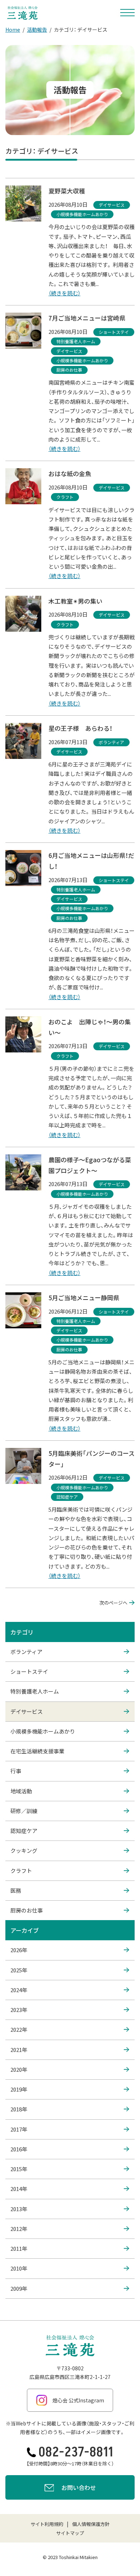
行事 (16, 1771)
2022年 (19, 2029)
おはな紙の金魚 (70, 473)
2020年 (19, 2069)
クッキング (24, 1850)
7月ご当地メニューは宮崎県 (87, 318)
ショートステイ (29, 1671)
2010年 (19, 2268)
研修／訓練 (24, 1811)
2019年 (19, 2089)
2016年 (19, 2149)
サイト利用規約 (47, 2524)
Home (13, 30)
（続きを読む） (64, 293)
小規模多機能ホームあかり (43, 1731)
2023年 (19, 2010)
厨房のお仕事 (27, 1910)
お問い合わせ (79, 2487)
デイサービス (27, 1711)
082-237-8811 (76, 2452)
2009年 (19, 2288)
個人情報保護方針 (91, 2524)
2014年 (19, 2189)
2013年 (19, 2209)
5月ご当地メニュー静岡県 (84, 1298)
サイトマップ (70, 2533)
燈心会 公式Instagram (78, 2400)
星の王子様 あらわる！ (80, 728)
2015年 (19, 2169)
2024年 (19, 1990)
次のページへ (113, 1603)
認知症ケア (24, 1831)
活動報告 (37, 30)
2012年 (19, 2229)
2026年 (19, 1950)
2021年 (19, 2050)
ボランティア (26, 1652)
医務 (16, 1890)
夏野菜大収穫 (67, 191)
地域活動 (21, 1791)
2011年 (19, 2248)
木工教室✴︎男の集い (75, 601)
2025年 (19, 1970)
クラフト (21, 1871)
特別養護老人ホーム (35, 1691)
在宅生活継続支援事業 (37, 1751)
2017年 (19, 2129)
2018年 (19, 2109)
